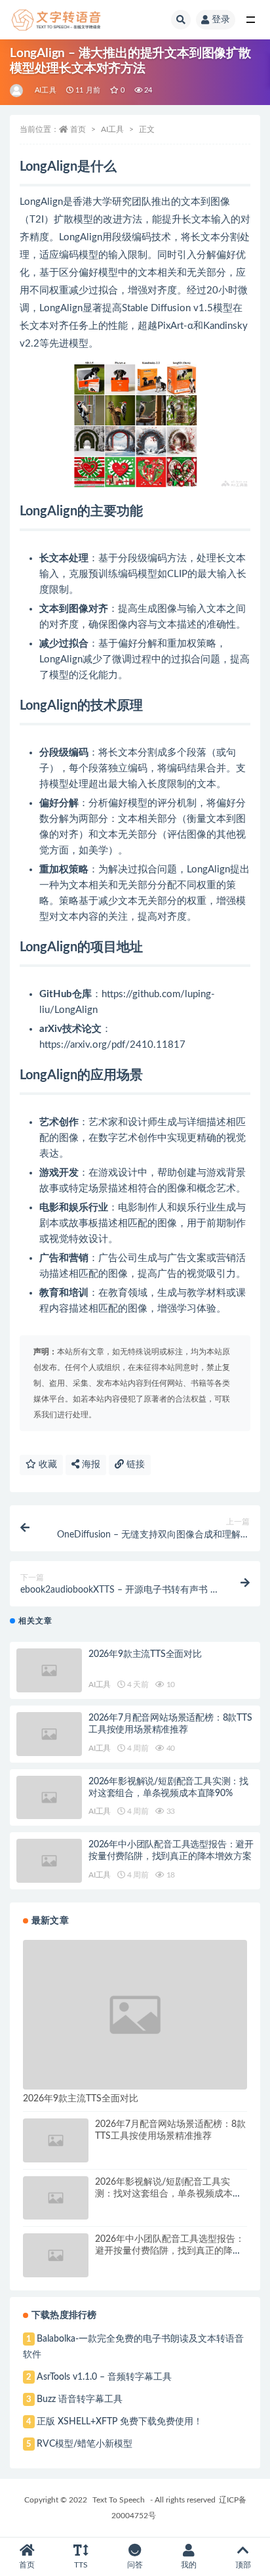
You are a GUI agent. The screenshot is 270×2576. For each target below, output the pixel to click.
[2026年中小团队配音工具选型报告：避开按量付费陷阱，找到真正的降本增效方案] (49, 1861)
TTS (81, 2565)
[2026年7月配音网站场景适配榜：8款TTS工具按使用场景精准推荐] (49, 1734)
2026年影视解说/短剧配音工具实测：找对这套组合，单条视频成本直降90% (168, 2194)
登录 (221, 20)
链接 (134, 1465)
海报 (90, 1465)
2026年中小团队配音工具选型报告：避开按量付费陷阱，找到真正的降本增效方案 (170, 2251)
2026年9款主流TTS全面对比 (145, 1654)
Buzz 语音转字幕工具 (80, 2399)
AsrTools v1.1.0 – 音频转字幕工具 (104, 2377)
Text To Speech (119, 2500)
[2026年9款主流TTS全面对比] (49, 1670)
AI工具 (46, 90)
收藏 (47, 1465)
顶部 (243, 2565)
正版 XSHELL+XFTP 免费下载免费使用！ (120, 2422)
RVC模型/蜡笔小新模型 (85, 2444)
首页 (78, 129)
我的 (189, 2565)
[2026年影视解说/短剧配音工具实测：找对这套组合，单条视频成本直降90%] (49, 1798)
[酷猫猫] (17, 91)
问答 (135, 2565)
